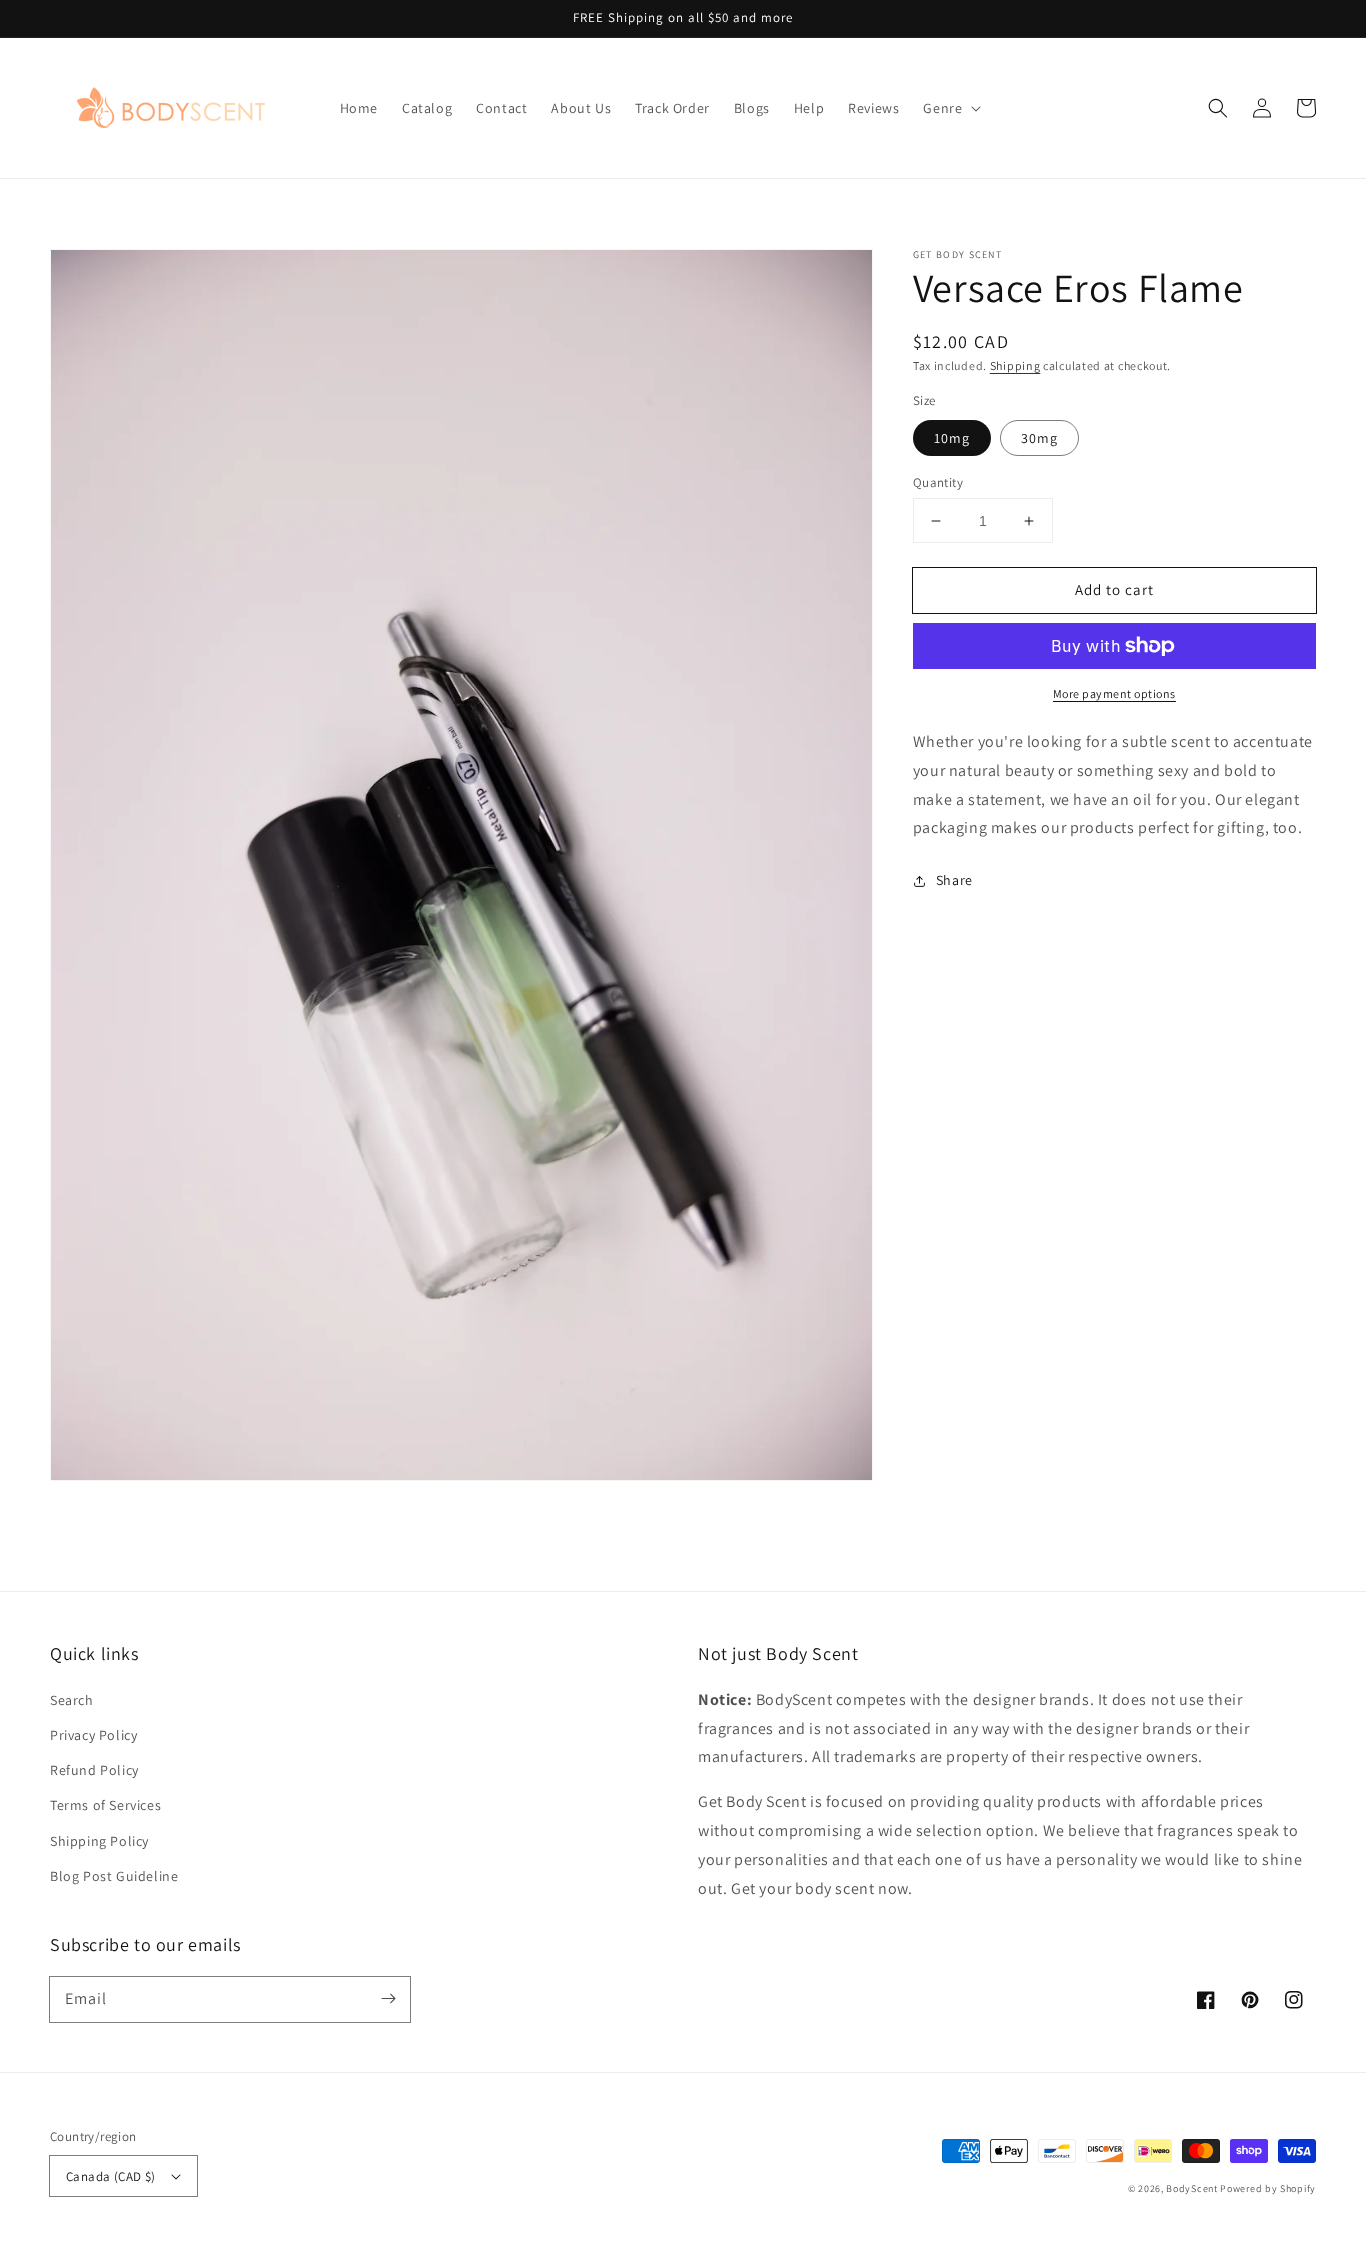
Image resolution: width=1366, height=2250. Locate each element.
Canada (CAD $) (111, 2176)
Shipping (1015, 365)
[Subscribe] (388, 1999)
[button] (950, 108)
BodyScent (1191, 2188)
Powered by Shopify (1268, 2188)
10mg (952, 438)
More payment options (1114, 693)
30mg (1039, 438)
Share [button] (954, 880)
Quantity (938, 482)
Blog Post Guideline (114, 1876)
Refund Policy (94, 1770)
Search (72, 1700)
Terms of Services (105, 1805)
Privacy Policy (93, 1735)
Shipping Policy (99, 1841)
